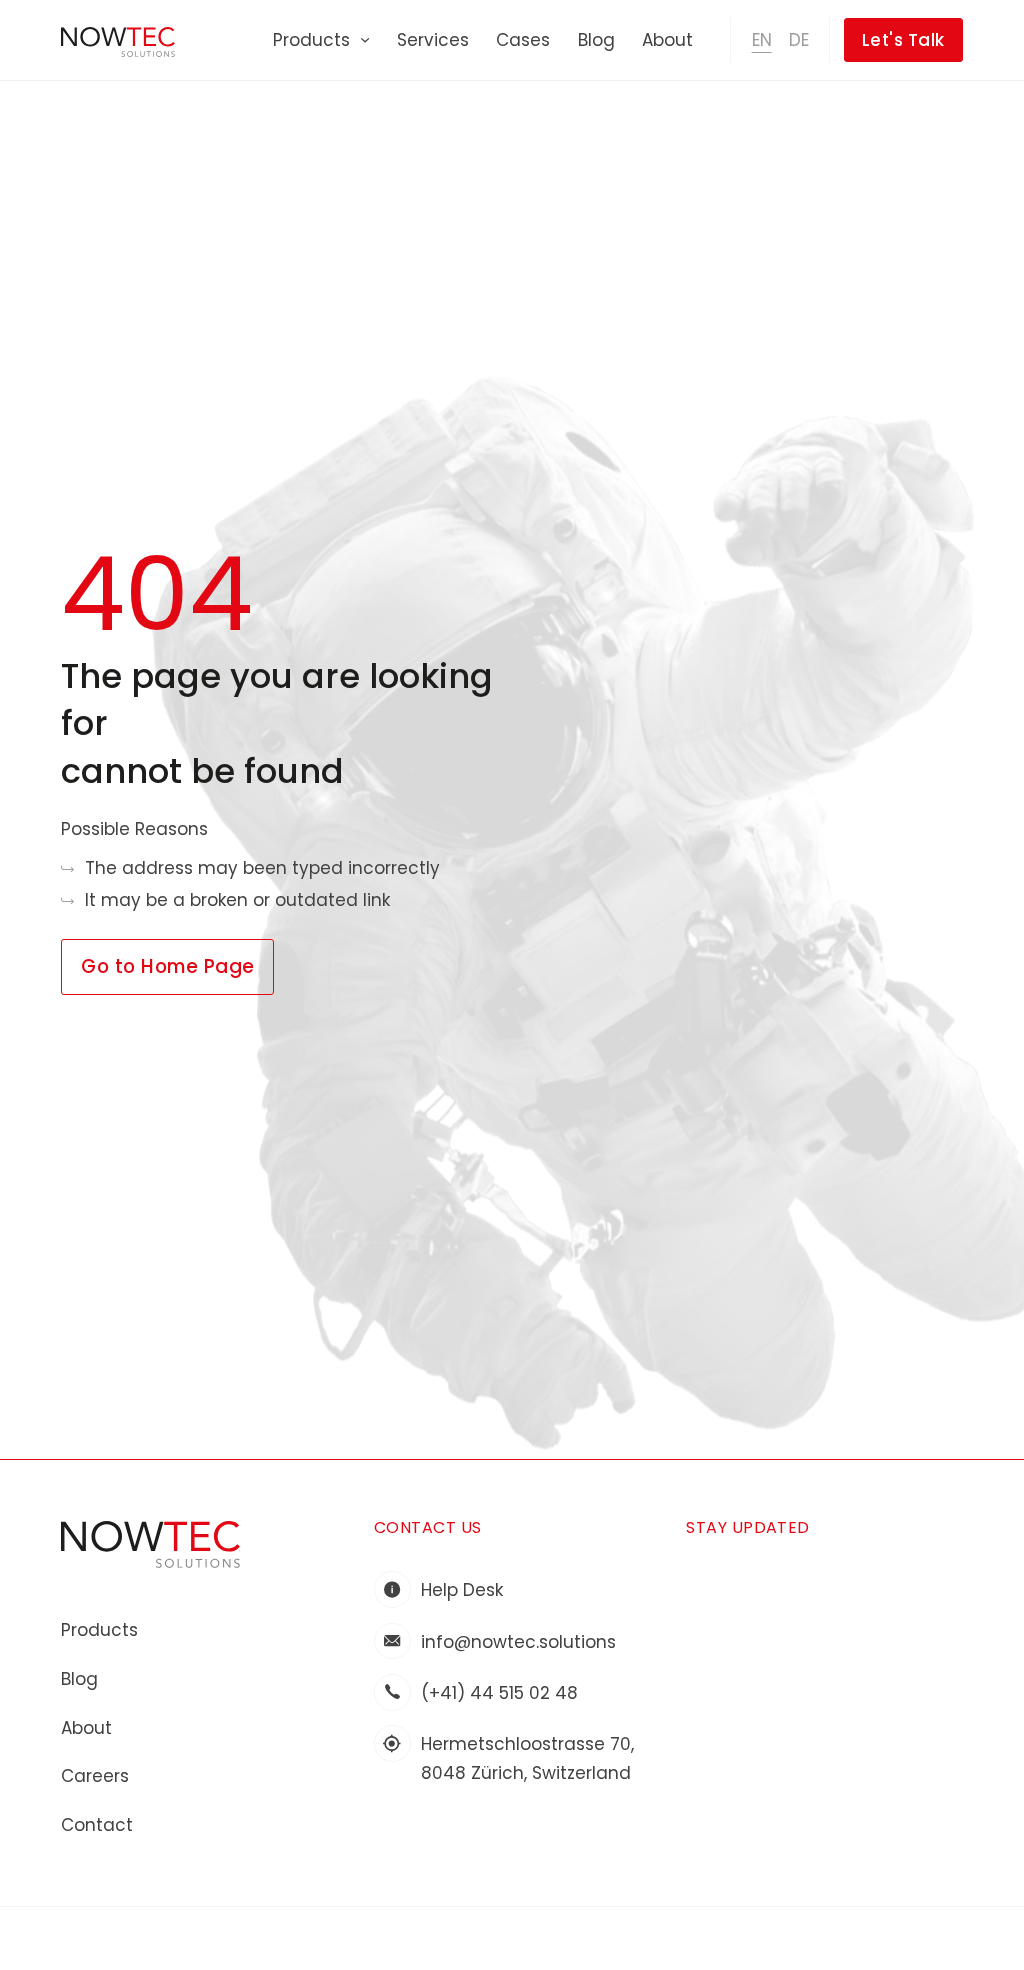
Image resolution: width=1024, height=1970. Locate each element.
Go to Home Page (168, 966)
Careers (95, 1776)
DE (799, 40)
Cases (523, 40)
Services (433, 40)
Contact (97, 1825)
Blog (596, 40)
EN (762, 40)
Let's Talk (903, 40)
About (667, 40)
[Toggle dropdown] (365, 40)
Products (311, 40)
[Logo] (150, 1544)
